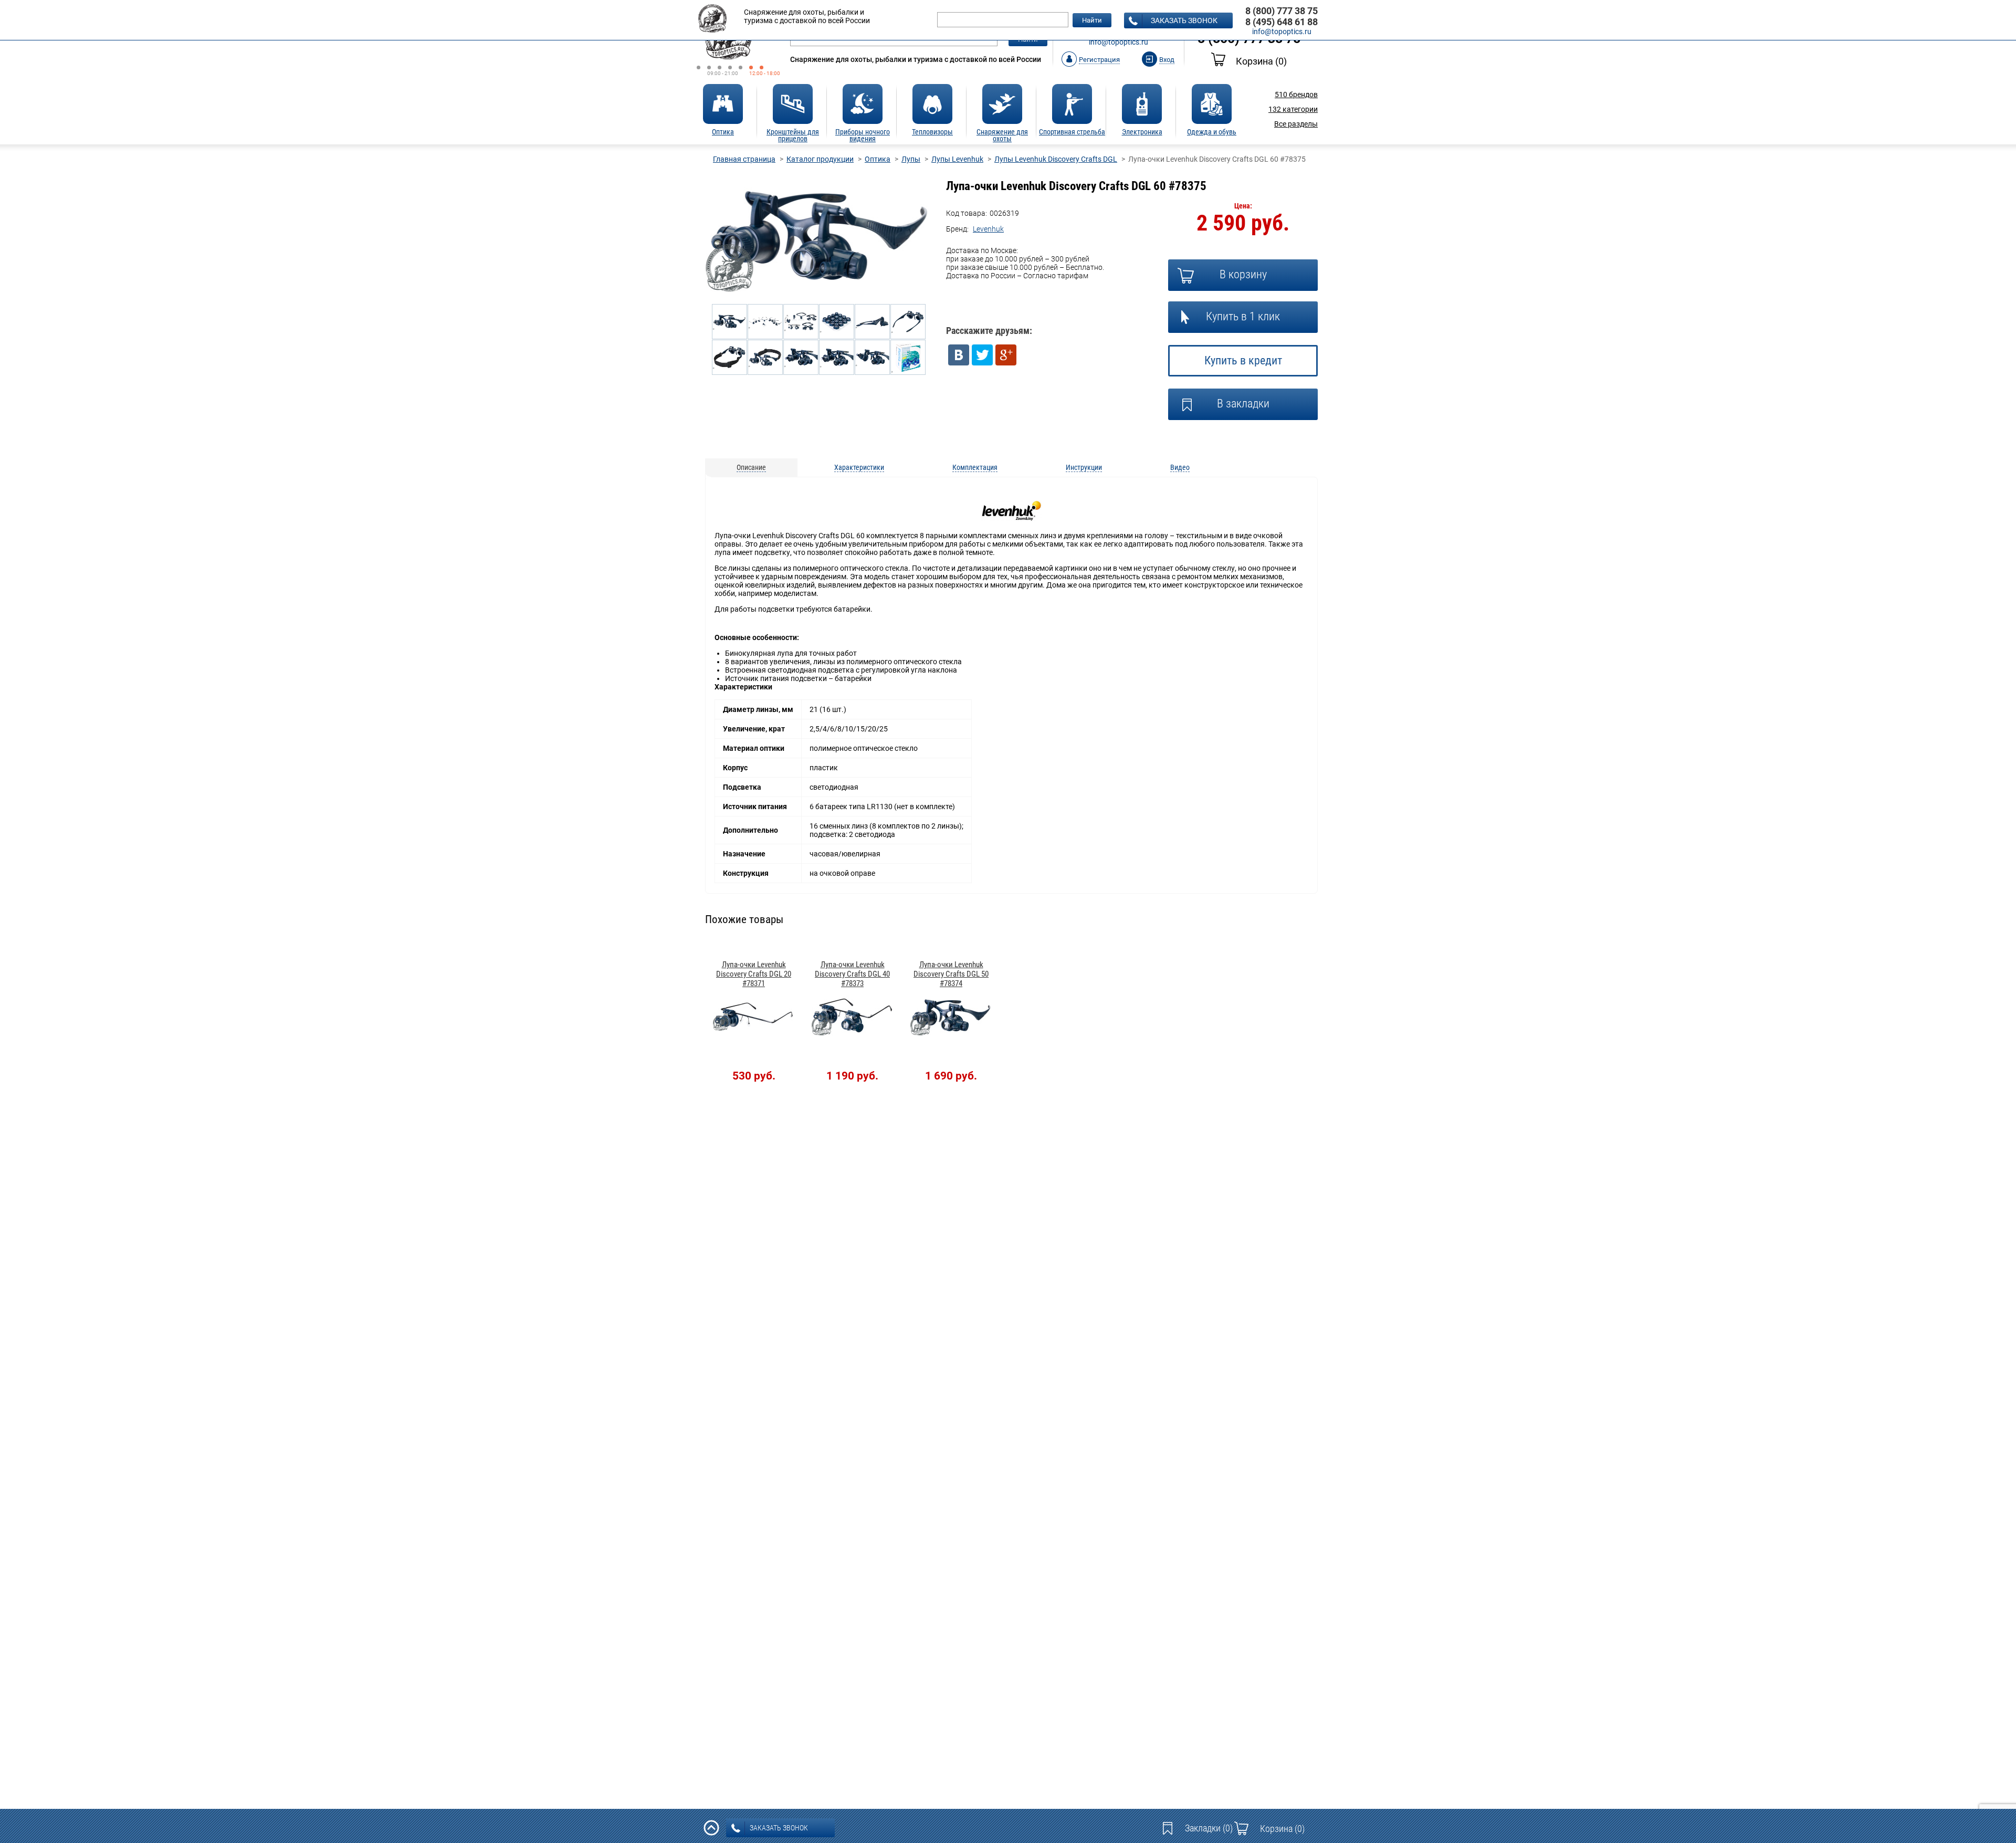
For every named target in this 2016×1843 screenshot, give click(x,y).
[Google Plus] (1006, 355)
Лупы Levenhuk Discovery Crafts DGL (1056, 159)
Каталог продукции (820, 159)
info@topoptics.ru (1119, 42)
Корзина (1261, 61)
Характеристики (859, 467)
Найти (1092, 20)
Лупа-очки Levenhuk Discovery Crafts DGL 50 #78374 (951, 974)
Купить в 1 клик (1243, 316)
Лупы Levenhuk (957, 159)
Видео (1180, 467)
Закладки (1209, 1828)
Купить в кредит (1243, 360)
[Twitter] (982, 355)
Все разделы (1296, 124)
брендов (1296, 95)
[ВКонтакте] (959, 355)
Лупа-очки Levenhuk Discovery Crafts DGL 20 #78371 (754, 974)
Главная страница (744, 159)
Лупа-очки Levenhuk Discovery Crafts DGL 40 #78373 (852, 974)
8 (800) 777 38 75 (1282, 11)
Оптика (878, 159)
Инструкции (1084, 467)
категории (1293, 109)
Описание (751, 467)
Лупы (911, 159)
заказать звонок (1184, 20)
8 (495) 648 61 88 (1282, 22)
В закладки (1243, 404)
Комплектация (975, 467)
